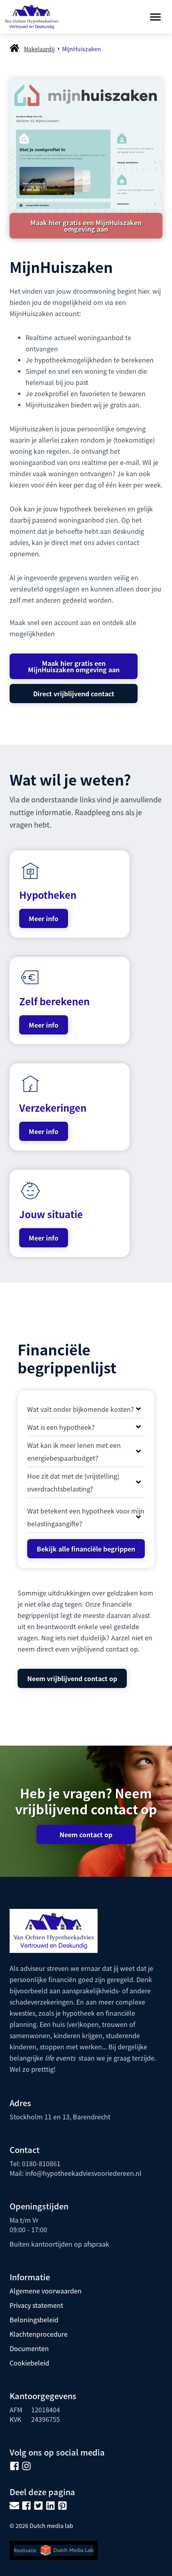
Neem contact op (86, 1834)
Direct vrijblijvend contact (74, 694)
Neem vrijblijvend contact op (72, 1678)
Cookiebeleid (29, 2363)
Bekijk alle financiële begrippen (86, 1549)
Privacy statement (36, 2305)
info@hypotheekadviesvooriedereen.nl (83, 2173)
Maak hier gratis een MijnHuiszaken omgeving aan (86, 226)
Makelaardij (39, 49)
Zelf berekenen (54, 1001)
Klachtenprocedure (39, 2334)
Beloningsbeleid (34, 2319)
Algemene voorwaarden (46, 2291)
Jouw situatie (51, 1214)
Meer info (44, 918)
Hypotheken (48, 895)
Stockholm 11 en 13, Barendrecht (60, 2117)
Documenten (29, 2348)
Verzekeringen (53, 1108)
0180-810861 (41, 2163)
